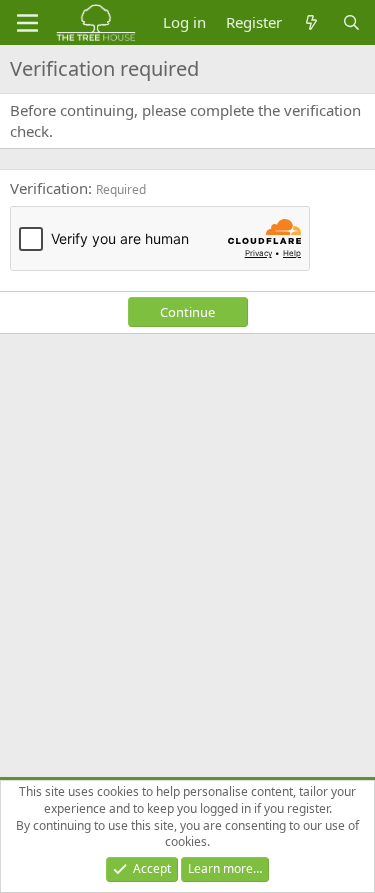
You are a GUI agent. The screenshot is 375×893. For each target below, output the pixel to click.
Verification (49, 188)
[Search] (351, 22)
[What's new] (311, 22)
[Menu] (27, 23)
